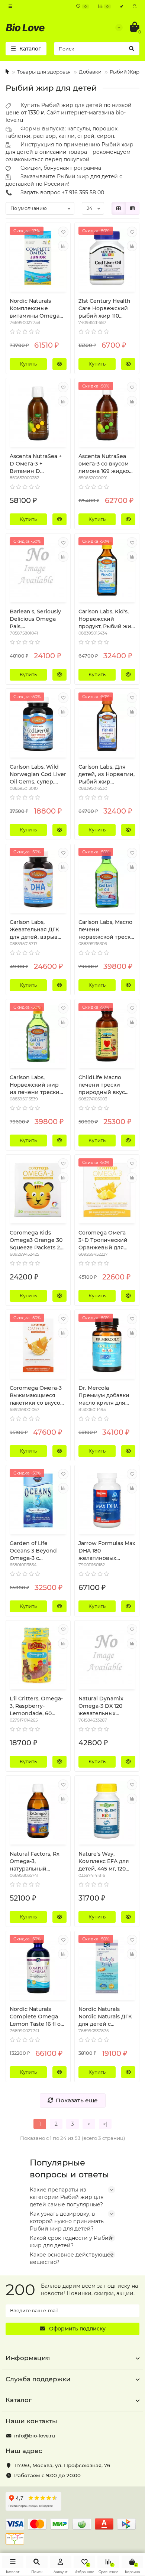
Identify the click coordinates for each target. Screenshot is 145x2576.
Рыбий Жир (125, 72)
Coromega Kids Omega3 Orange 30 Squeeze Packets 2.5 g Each (37, 1240)
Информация (28, 2358)
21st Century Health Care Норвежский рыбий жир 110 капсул (104, 309)
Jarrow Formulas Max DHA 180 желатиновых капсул (107, 1551)
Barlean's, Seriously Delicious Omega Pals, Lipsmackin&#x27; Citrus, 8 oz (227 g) (35, 619)
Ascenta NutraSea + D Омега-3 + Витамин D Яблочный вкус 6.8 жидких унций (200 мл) (36, 464)
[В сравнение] (63, 246)
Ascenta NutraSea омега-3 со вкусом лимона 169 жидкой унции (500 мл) (106, 464)
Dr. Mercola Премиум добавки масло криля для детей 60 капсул (104, 1396)
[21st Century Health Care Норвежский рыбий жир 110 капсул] (107, 258)
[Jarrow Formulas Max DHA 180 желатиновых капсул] (107, 1500)
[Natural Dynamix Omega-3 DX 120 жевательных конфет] (107, 1656)
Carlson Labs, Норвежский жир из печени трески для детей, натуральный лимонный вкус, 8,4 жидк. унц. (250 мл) (37, 1085)
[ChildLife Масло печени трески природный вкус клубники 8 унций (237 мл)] (107, 1035)
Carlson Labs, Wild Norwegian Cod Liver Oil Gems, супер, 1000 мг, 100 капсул (38, 774)
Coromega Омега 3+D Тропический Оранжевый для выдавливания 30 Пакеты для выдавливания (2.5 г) (104, 1240)
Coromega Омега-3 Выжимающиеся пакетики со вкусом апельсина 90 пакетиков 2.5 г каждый (37, 1396)
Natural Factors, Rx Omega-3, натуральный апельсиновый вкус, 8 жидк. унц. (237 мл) (38, 1861)
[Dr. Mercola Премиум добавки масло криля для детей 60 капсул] (107, 1345)
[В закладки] (63, 232)
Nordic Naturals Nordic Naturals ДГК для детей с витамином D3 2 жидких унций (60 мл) (105, 2017)
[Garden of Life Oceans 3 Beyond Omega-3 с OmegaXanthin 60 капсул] (38, 1500)
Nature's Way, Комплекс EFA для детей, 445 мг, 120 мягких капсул (104, 1861)
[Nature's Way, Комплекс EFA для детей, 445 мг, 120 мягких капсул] (107, 1811)
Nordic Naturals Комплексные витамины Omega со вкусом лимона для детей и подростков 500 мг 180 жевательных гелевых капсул (36, 309)
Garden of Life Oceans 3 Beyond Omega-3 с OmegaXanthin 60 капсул (34, 1551)
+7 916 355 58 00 (83, 192)
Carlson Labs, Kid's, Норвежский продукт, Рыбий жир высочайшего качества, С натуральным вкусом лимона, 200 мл (107, 619)
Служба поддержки (38, 2379)
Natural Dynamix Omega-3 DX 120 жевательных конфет (101, 1706)
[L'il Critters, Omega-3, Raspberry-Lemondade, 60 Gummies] (38, 1656)
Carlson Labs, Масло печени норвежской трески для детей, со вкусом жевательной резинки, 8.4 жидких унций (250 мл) (106, 930)
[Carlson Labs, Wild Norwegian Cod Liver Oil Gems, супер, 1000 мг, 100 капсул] (38, 724)
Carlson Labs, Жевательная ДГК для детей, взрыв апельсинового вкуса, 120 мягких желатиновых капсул (34, 930)
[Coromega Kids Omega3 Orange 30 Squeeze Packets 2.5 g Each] (38, 1190)
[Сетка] (119, 208)
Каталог (19, 2400)
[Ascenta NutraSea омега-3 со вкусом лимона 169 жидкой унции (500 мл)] (107, 413)
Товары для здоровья (44, 72)
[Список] (132, 208)
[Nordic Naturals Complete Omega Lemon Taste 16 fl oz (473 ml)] (38, 1966)
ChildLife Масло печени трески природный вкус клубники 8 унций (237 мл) (104, 1085)
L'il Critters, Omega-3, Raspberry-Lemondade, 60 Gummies (36, 1706)
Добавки (90, 72)
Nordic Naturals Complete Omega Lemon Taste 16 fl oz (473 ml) (36, 2017)
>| (105, 2124)
